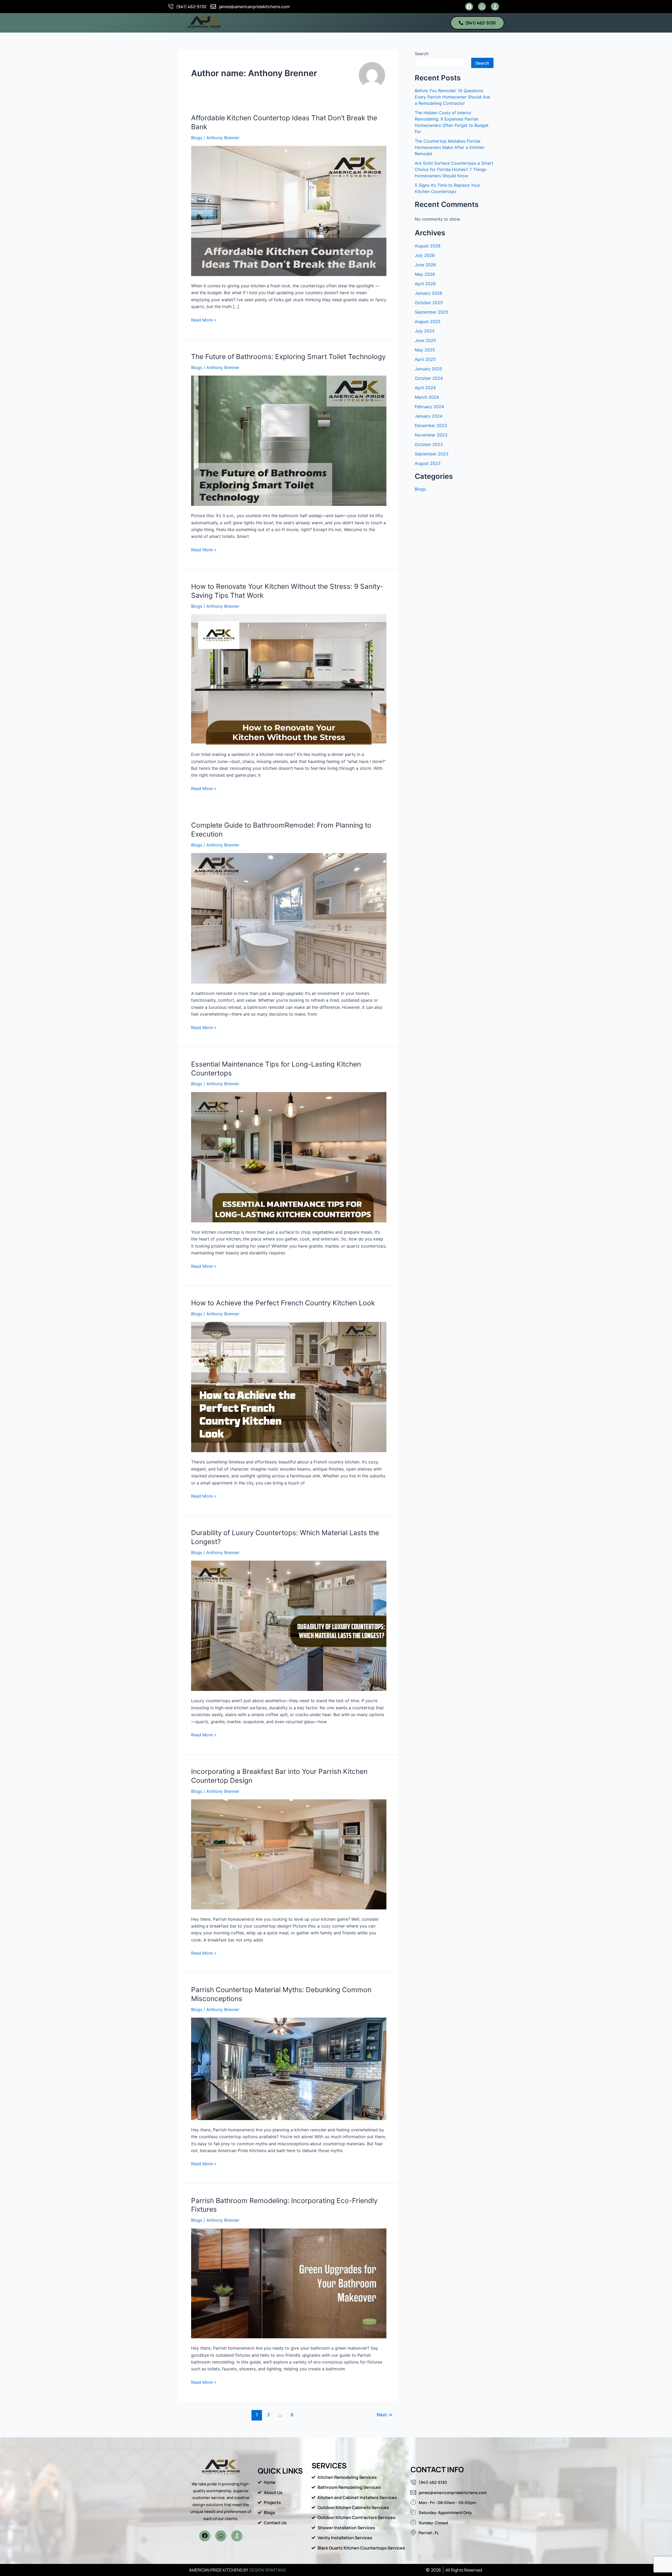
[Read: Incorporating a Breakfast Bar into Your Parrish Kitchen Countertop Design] (289, 1854)
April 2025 (425, 359)
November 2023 (431, 435)
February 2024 (429, 407)
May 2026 (425, 274)
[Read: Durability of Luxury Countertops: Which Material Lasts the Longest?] (289, 1625)
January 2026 (429, 293)
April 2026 (425, 284)
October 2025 (429, 303)
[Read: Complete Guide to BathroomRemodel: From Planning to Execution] (289, 918)
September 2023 (432, 454)
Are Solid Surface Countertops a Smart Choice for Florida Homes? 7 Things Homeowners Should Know (454, 169)
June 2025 (425, 340)
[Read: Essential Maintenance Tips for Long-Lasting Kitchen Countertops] (289, 1157)
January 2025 (429, 369)
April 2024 (425, 388)
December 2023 (431, 425)
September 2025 (432, 312)
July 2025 (425, 331)
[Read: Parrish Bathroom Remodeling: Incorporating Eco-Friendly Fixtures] (289, 2283)
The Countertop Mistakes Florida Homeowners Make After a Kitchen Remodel (450, 147)
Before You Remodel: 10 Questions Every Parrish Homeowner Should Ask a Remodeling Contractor (452, 97)
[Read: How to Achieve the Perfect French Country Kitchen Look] (289, 1387)
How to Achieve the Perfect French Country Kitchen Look (283, 1303)
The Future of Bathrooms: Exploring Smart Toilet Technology (288, 357)
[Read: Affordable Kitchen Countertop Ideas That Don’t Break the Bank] (289, 211)
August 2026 (428, 246)
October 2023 (429, 444)
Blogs (197, 138)
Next (384, 2415)
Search (422, 54)
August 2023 (428, 463)
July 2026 (425, 255)
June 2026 (425, 265)
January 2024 (429, 416)
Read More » (204, 320)
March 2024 (427, 397)
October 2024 (429, 378)
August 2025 (428, 321)
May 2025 (425, 350)
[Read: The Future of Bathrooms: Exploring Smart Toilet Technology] (289, 440)
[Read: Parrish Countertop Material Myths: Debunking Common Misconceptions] (289, 2068)
